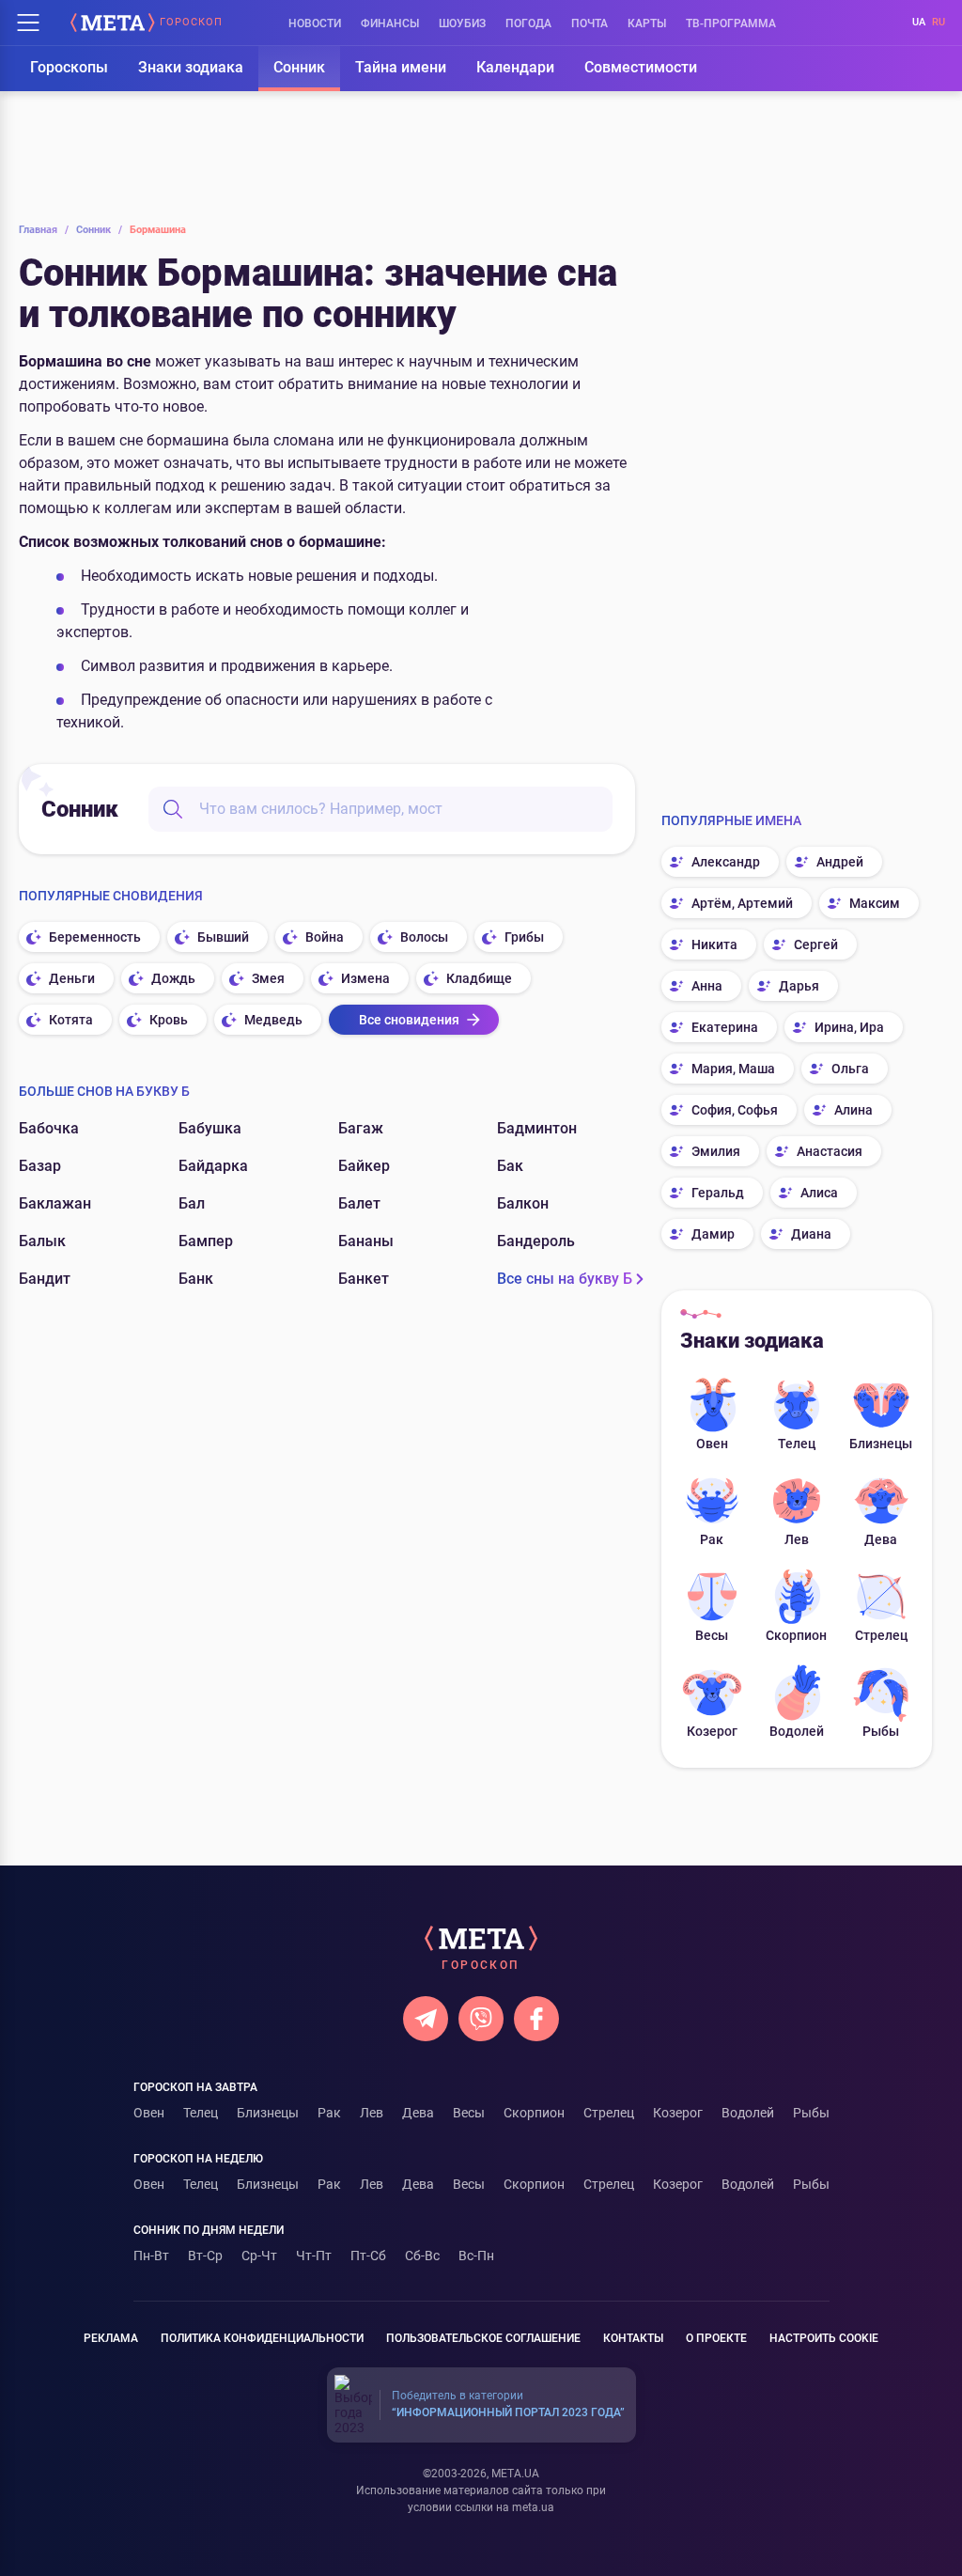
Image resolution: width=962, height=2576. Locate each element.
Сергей (816, 945)
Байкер (364, 1166)
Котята (71, 1020)
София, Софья (735, 1110)
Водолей (797, 1731)
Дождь (173, 978)
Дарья (799, 986)
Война (325, 937)
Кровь (169, 1020)
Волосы (424, 937)
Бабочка (49, 1128)
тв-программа (731, 23)
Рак (712, 1539)
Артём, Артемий (742, 903)
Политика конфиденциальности (262, 2338)
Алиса (819, 1193)
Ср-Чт (259, 2256)
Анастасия (830, 1151)
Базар (40, 1166)
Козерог (712, 1731)
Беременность (95, 937)
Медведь (273, 1020)
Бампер (206, 1241)
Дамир (713, 1234)
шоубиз (462, 23)
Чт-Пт (314, 2256)
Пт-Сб (368, 2256)
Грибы (524, 937)
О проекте (716, 2338)
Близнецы (881, 1444)
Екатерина (725, 1027)
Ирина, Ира (849, 1027)
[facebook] (536, 2019)
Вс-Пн (476, 2256)
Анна (707, 986)
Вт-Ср (205, 2256)
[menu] (28, 23)
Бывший (223, 937)
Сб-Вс (422, 2256)
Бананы (366, 1241)
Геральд (718, 1193)
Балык (42, 1241)
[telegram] (426, 2019)
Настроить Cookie (824, 2338)
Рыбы (881, 1731)
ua (919, 22)
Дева (881, 1539)
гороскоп (191, 23)
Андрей (840, 862)
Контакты (633, 2338)
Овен (712, 1444)
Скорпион (796, 1635)
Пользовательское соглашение (483, 2338)
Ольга (850, 1069)
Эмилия (716, 1151)
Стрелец (881, 1635)
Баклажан (55, 1203)
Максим (875, 903)
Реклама (111, 2338)
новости (315, 23)
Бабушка (210, 1128)
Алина (853, 1110)
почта (590, 23)
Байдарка (213, 1166)
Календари (515, 67)
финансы (390, 23)
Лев (797, 1539)
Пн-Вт (151, 2256)
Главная (44, 230)
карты (647, 23)
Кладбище (479, 978)
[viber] (481, 2019)
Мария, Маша (733, 1069)
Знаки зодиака (191, 67)
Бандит (45, 1279)
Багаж (361, 1128)
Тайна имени (401, 67)
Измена (365, 978)
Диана (811, 1234)
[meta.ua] (113, 23)
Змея (268, 978)
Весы (712, 1635)
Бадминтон (537, 1128)
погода (528, 23)
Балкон (523, 1203)
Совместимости (641, 67)
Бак (510, 1166)
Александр (726, 862)
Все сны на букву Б (565, 1279)
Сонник (299, 67)
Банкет (364, 1279)
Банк (196, 1279)
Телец (797, 1444)
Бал (192, 1203)
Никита (714, 945)
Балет (359, 1203)
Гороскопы (69, 67)
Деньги (72, 978)
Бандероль (536, 1241)
